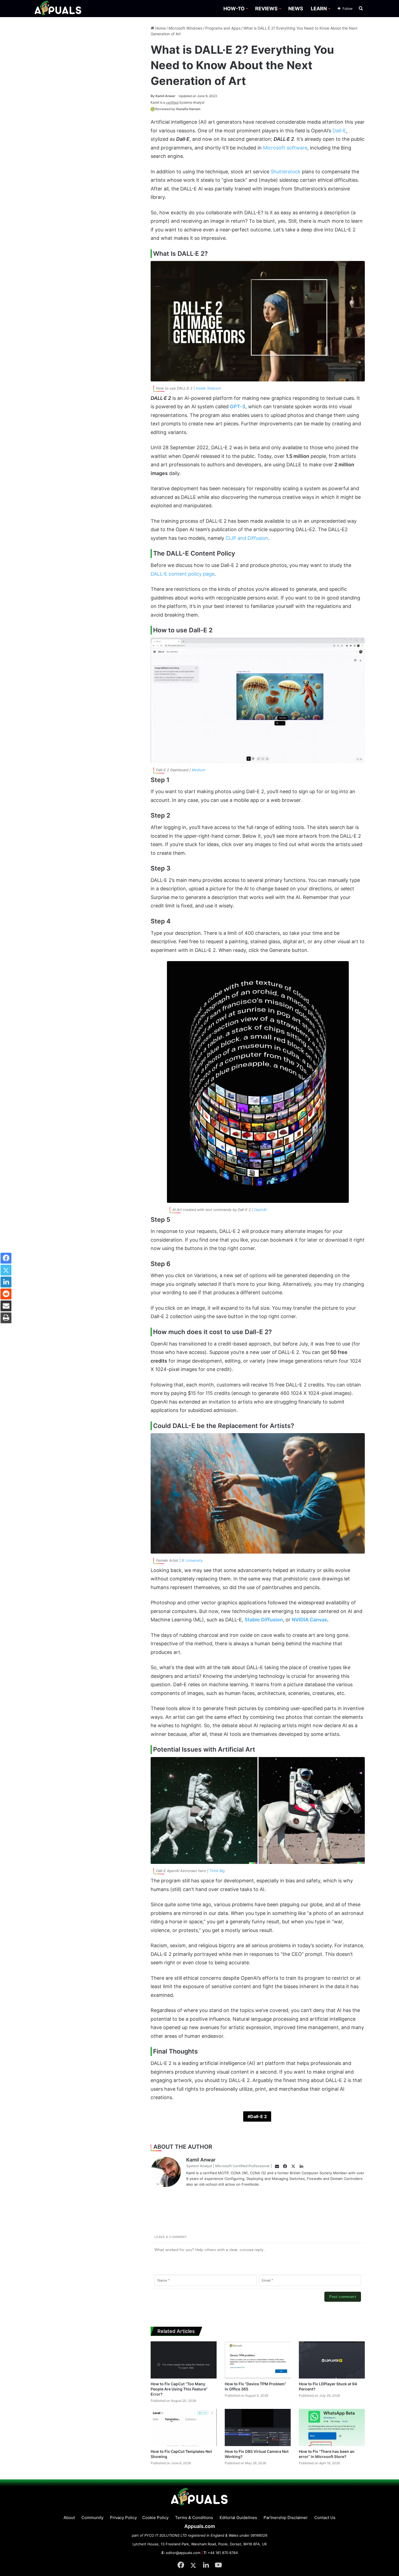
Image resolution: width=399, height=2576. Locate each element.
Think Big (217, 1871)
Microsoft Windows (185, 28)
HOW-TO (234, 9)
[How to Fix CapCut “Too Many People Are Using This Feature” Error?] (184, 2360)
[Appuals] (58, 9)
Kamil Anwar (163, 96)
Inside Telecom (208, 388)
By (153, 96)
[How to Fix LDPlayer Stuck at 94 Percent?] (332, 2360)
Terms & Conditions (194, 2518)
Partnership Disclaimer (286, 2518)
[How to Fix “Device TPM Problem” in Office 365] (258, 2360)
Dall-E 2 (259, 2116)
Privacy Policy (123, 2518)
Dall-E (339, 131)
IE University (192, 1560)
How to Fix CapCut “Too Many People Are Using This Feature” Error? (179, 2389)
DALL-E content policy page (183, 574)
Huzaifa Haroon (188, 109)
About (69, 2518)
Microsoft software (285, 148)
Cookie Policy (155, 2518)
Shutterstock (286, 172)
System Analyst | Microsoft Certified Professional (228, 2166)
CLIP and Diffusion (247, 538)
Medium (198, 770)
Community (92, 2518)
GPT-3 (238, 407)
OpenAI (260, 1210)
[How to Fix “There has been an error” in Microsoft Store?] (332, 2427)
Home (160, 28)
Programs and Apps (223, 28)
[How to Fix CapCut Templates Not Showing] (184, 2427)
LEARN (319, 9)
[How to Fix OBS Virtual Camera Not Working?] (258, 2427)
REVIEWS (266, 9)
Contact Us (325, 2518)
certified (172, 102)
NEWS (296, 9)
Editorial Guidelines (238, 2518)
